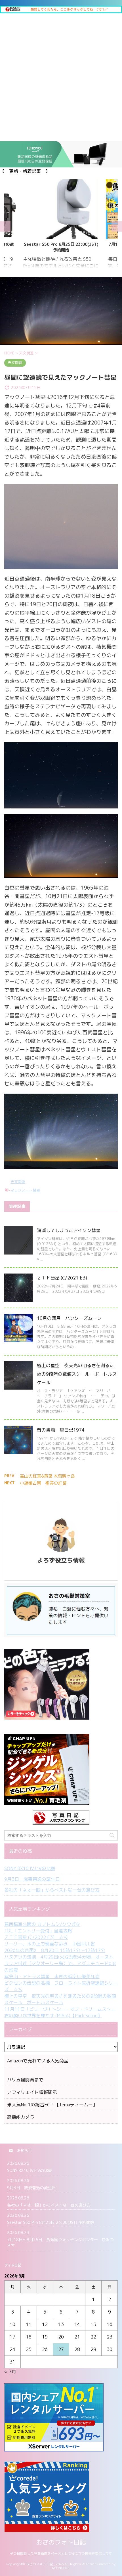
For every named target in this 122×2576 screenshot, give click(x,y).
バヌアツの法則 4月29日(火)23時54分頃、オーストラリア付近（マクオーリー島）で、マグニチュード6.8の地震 (60, 1963)
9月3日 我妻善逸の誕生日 (32, 1879)
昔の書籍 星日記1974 (61, 1430)
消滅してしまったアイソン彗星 (69, 1230)
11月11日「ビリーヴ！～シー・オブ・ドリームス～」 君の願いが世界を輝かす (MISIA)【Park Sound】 (60, 2012)
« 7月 (10, 2371)
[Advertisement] (61, 77)
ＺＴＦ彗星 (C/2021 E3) (62, 1278)
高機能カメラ (21, 2117)
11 (29, 2324)
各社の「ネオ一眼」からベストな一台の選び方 (52, 1890)
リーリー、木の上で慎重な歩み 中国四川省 (50, 1944)
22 (93, 2337)
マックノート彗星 (25, 1190)
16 (110, 2324)
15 (93, 2324)
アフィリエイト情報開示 (32, 2092)
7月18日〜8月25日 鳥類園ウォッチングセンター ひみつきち (61, 247)
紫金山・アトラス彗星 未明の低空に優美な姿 (52, 1976)
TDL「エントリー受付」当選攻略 (38, 1931)
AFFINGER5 (61, 2568)
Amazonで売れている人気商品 (38, 2061)
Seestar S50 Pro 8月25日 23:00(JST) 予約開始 (51, 2222)
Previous (5, 227)
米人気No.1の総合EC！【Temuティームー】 (52, 2105)
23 (110, 2337)
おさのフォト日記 (61, 2542)
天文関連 (18, 1182)
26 (45, 2349)
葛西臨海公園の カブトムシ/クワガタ (42, 1924)
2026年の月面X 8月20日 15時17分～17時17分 (55, 1950)
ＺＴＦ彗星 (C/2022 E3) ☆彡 (36, 1937)
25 (29, 2349)
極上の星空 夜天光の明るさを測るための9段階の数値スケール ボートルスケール (77, 1374)
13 (61, 2324)
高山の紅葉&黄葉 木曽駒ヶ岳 (47, 1476)
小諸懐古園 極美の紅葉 (43, 1483)
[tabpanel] (61, 227)
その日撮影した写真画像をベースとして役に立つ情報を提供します (61, 2553)
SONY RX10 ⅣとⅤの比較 (30, 1868)
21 (77, 2337)
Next (117, 227)
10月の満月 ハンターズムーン (69, 1318)
